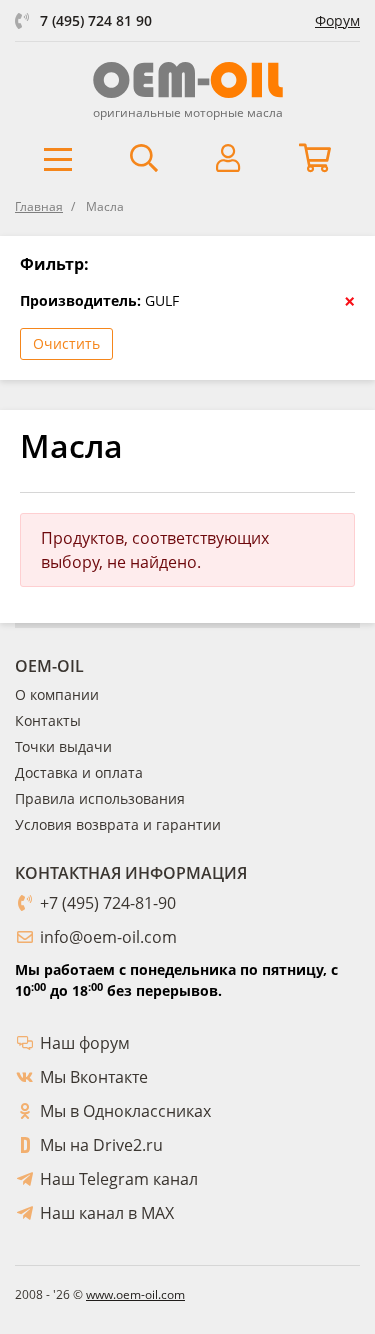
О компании (57, 694)
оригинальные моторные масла (188, 112)
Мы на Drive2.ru (101, 1145)
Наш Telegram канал (119, 1179)
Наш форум (85, 1043)
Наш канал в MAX (107, 1213)
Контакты (48, 720)
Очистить (66, 343)
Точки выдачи (63, 746)
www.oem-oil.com (135, 1294)
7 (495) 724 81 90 (96, 20)
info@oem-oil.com (108, 937)
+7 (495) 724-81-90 (108, 903)
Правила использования (100, 798)
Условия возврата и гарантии (118, 824)
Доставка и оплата (79, 772)
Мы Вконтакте (94, 1077)
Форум (337, 20)
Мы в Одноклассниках (125, 1111)
